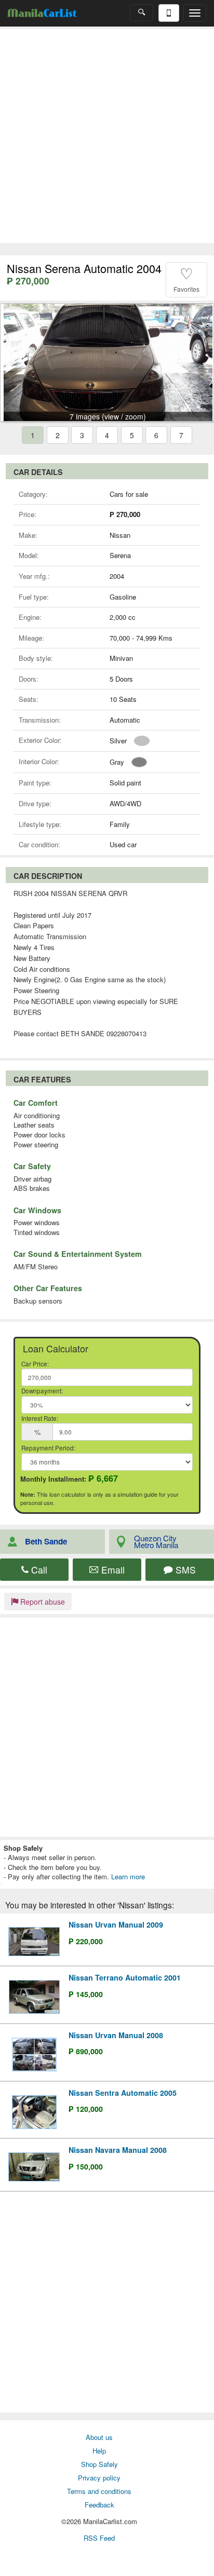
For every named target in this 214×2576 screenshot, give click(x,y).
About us (99, 2437)
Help (99, 2451)
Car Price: (35, 1364)
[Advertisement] (107, 136)
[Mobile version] (169, 13)
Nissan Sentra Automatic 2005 (123, 2093)
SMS (184, 1570)
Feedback (99, 2505)
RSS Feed (99, 2538)
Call (38, 1570)
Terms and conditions (99, 2491)
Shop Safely (99, 2464)
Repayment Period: (48, 1448)
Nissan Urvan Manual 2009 (116, 1924)
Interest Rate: (40, 1418)
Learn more (128, 1876)
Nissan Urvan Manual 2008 (116, 2035)
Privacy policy (99, 2478)
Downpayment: (42, 1391)
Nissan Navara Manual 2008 (118, 2150)
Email (112, 1570)
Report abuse (42, 1602)
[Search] (142, 13)
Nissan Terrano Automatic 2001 (125, 1977)
